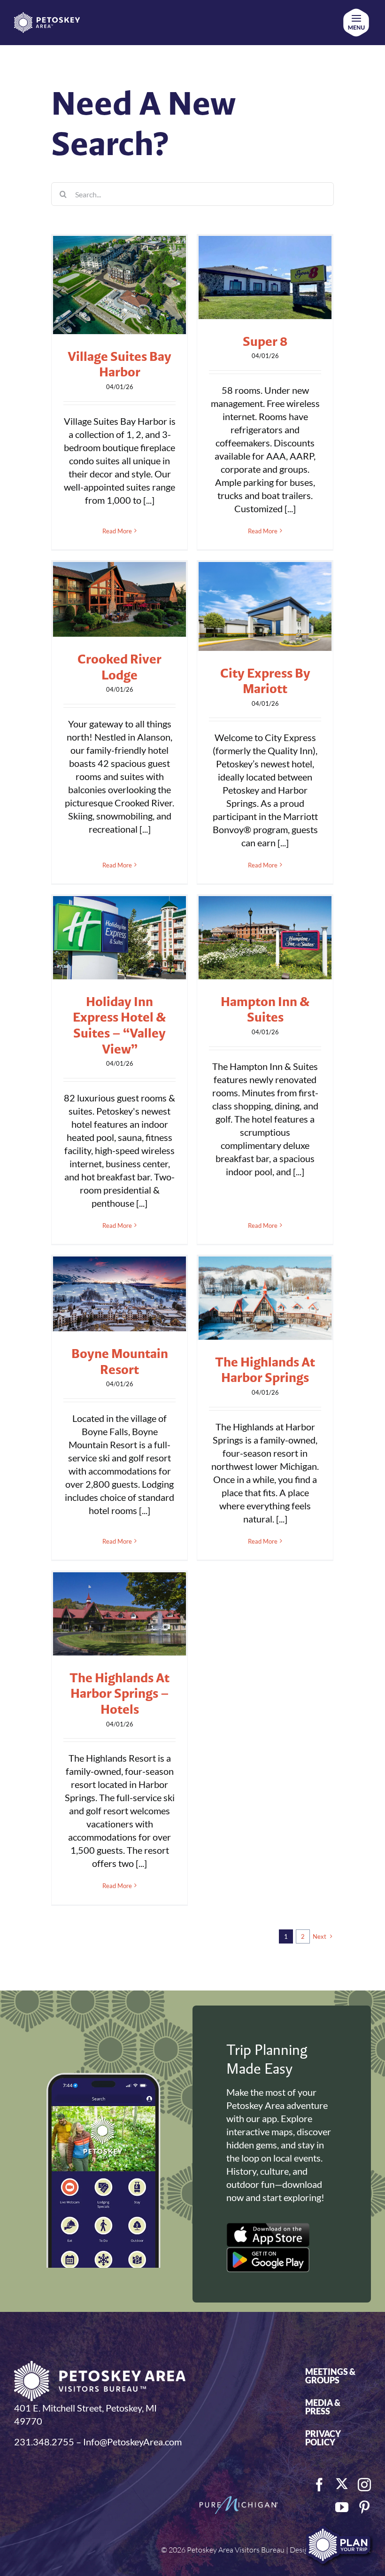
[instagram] (364, 2485)
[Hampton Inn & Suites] (265, 938)
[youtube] (342, 2507)
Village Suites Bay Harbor (119, 364)
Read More (117, 531)
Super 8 (265, 341)
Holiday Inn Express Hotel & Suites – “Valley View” (119, 1025)
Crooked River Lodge (119, 667)
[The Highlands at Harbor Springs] (265, 1298)
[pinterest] (364, 2507)
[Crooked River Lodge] (119, 599)
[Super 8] (265, 277)
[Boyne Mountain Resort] (119, 1294)
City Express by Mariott (265, 681)
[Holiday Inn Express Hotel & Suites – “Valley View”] (119, 938)
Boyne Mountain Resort (120, 1361)
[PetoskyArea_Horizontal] (47, 17)
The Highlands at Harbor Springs (265, 1370)
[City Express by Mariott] (265, 606)
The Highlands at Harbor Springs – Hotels (119, 1693)
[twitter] (342, 2484)
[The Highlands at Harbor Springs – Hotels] (119, 1614)
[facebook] (319, 2485)
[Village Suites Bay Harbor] (119, 285)
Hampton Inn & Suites (265, 1009)
